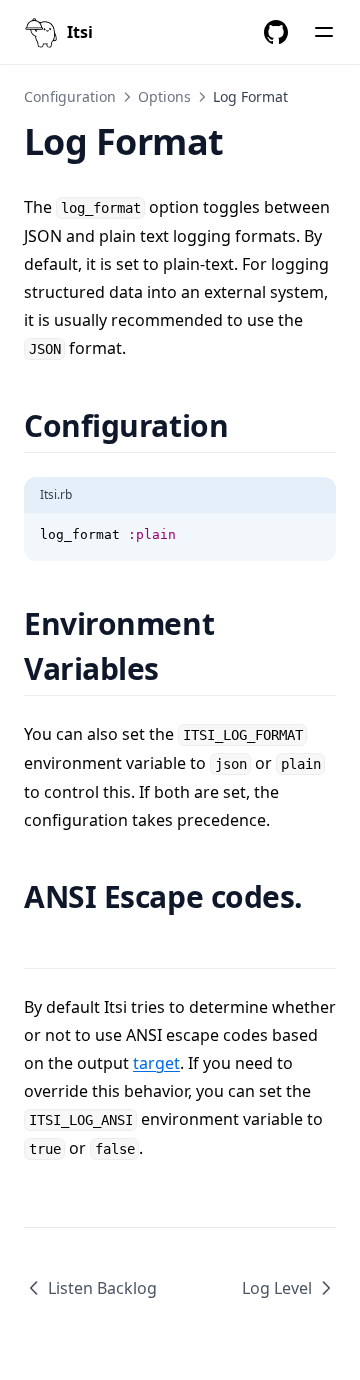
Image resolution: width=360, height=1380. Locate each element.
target (156, 1063)
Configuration (70, 96)
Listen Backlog (102, 1288)
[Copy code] (310, 535)
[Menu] (324, 32)
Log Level (277, 1288)
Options (164, 96)
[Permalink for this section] (253, 425)
